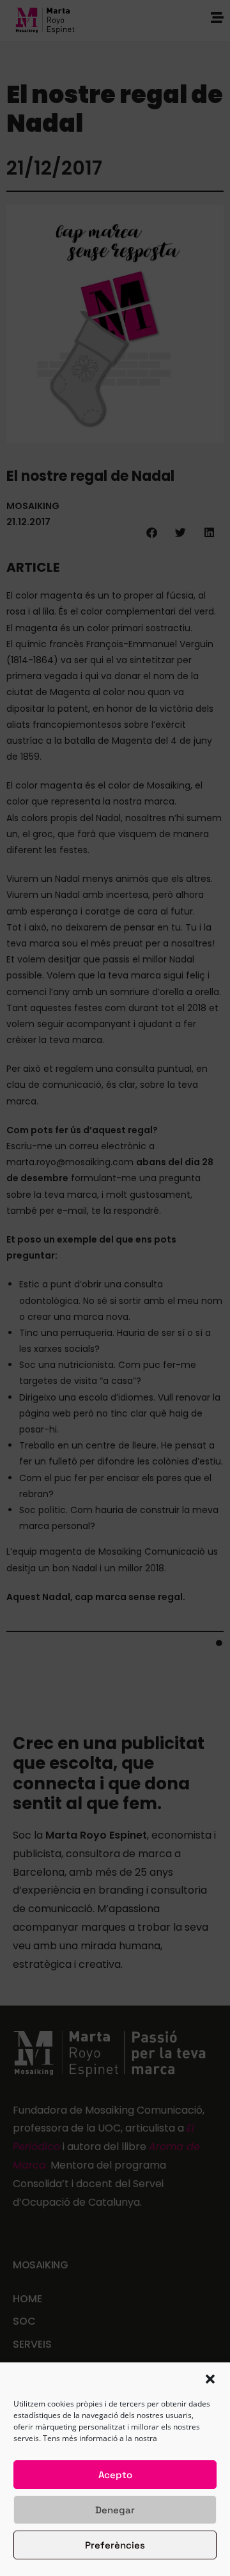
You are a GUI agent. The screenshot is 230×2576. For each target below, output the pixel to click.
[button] (210, 2379)
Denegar (115, 2510)
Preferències (115, 2545)
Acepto (115, 2475)
